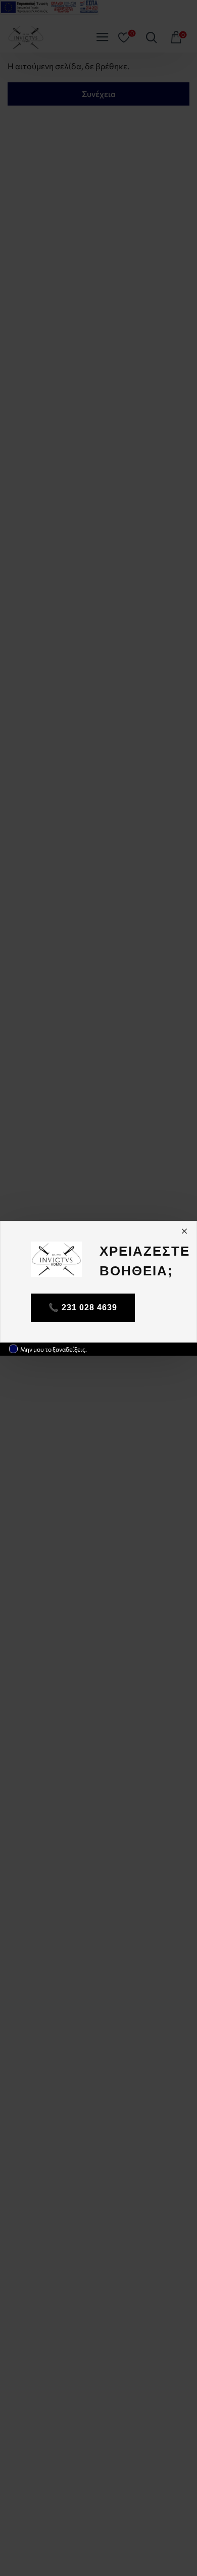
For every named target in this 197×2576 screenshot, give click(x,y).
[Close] (184, 1231)
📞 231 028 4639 (83, 1307)
